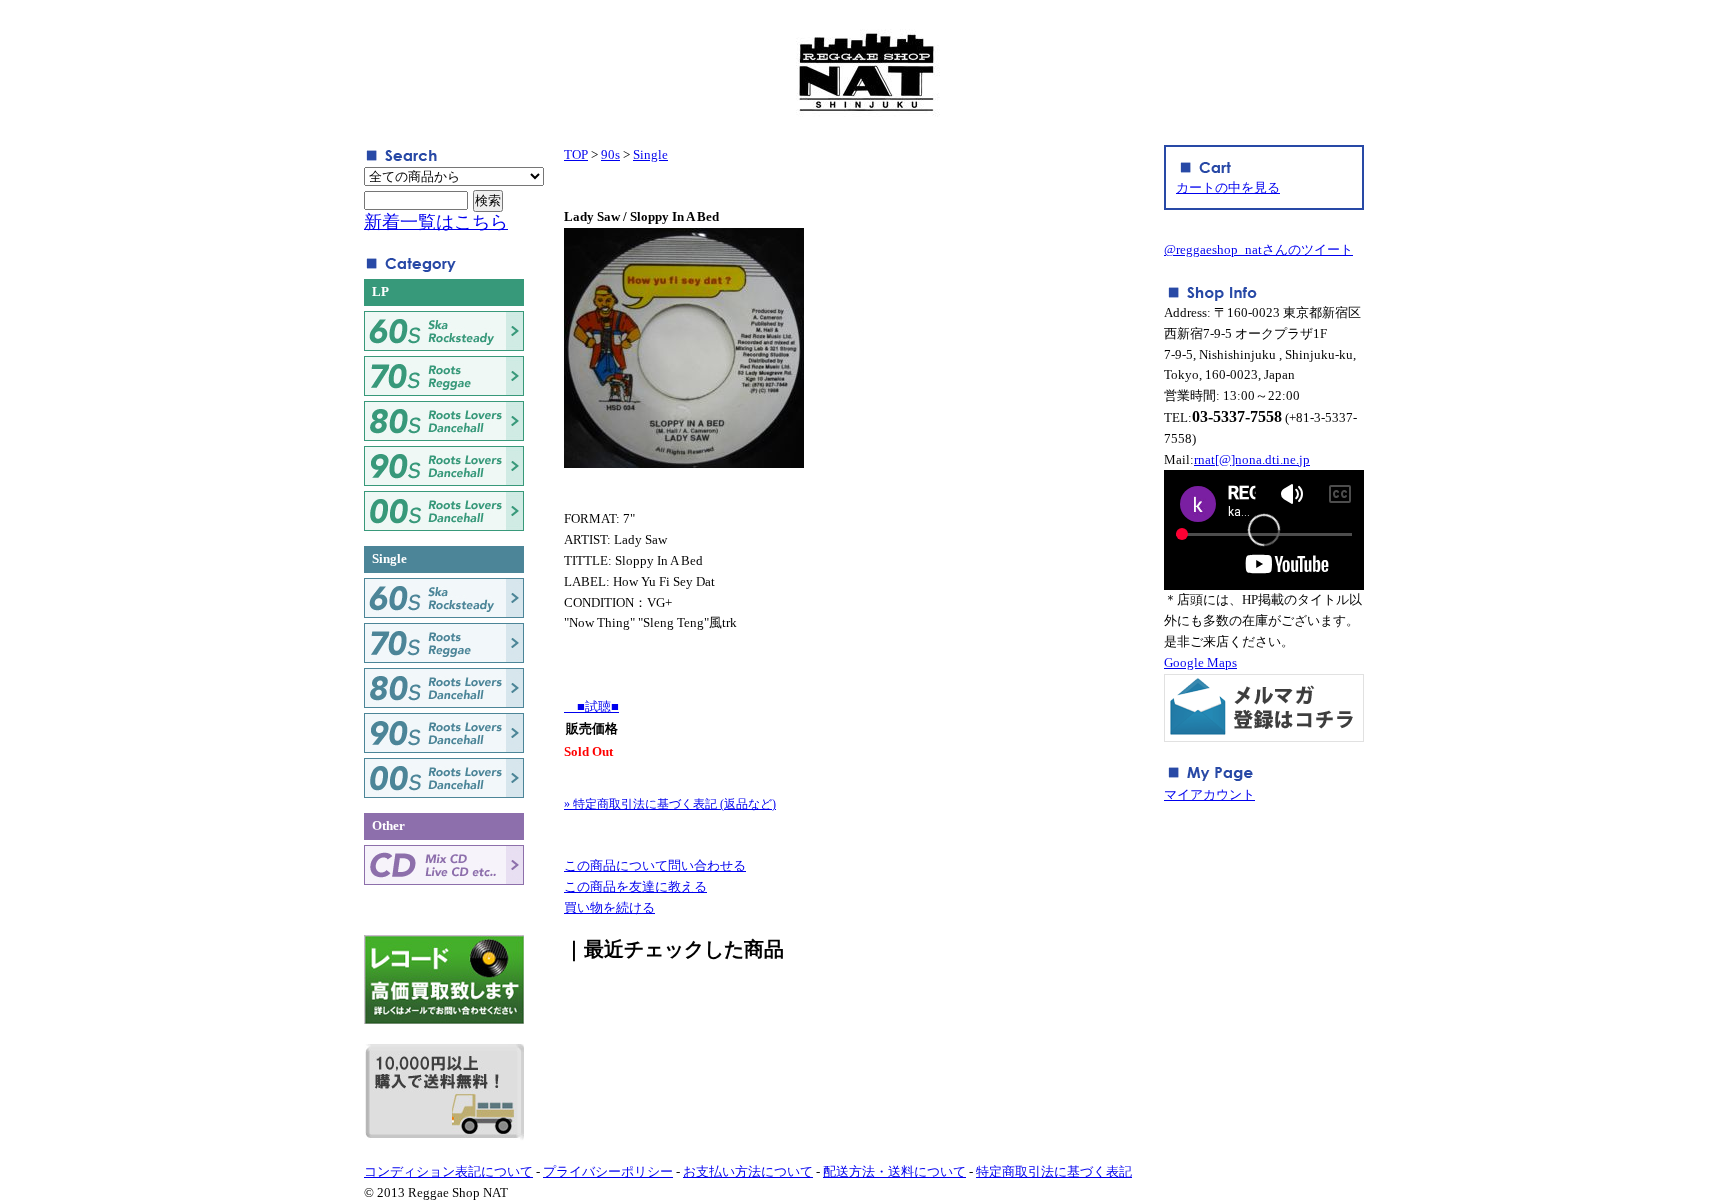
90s (610, 154)
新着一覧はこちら (436, 222)
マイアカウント (1209, 794)
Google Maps (1200, 662)
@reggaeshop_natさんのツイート (1258, 249)
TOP (576, 154)
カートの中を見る (1228, 187)
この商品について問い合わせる (655, 865)
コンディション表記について (448, 1171)
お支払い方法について (748, 1171)
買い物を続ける (609, 907)
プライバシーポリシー (608, 1171)
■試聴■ (591, 706)
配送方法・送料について (894, 1171)
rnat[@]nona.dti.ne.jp (1252, 459)
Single (650, 154)
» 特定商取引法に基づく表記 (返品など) (670, 804)
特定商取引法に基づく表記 (1054, 1171)
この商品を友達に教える (635, 886)
